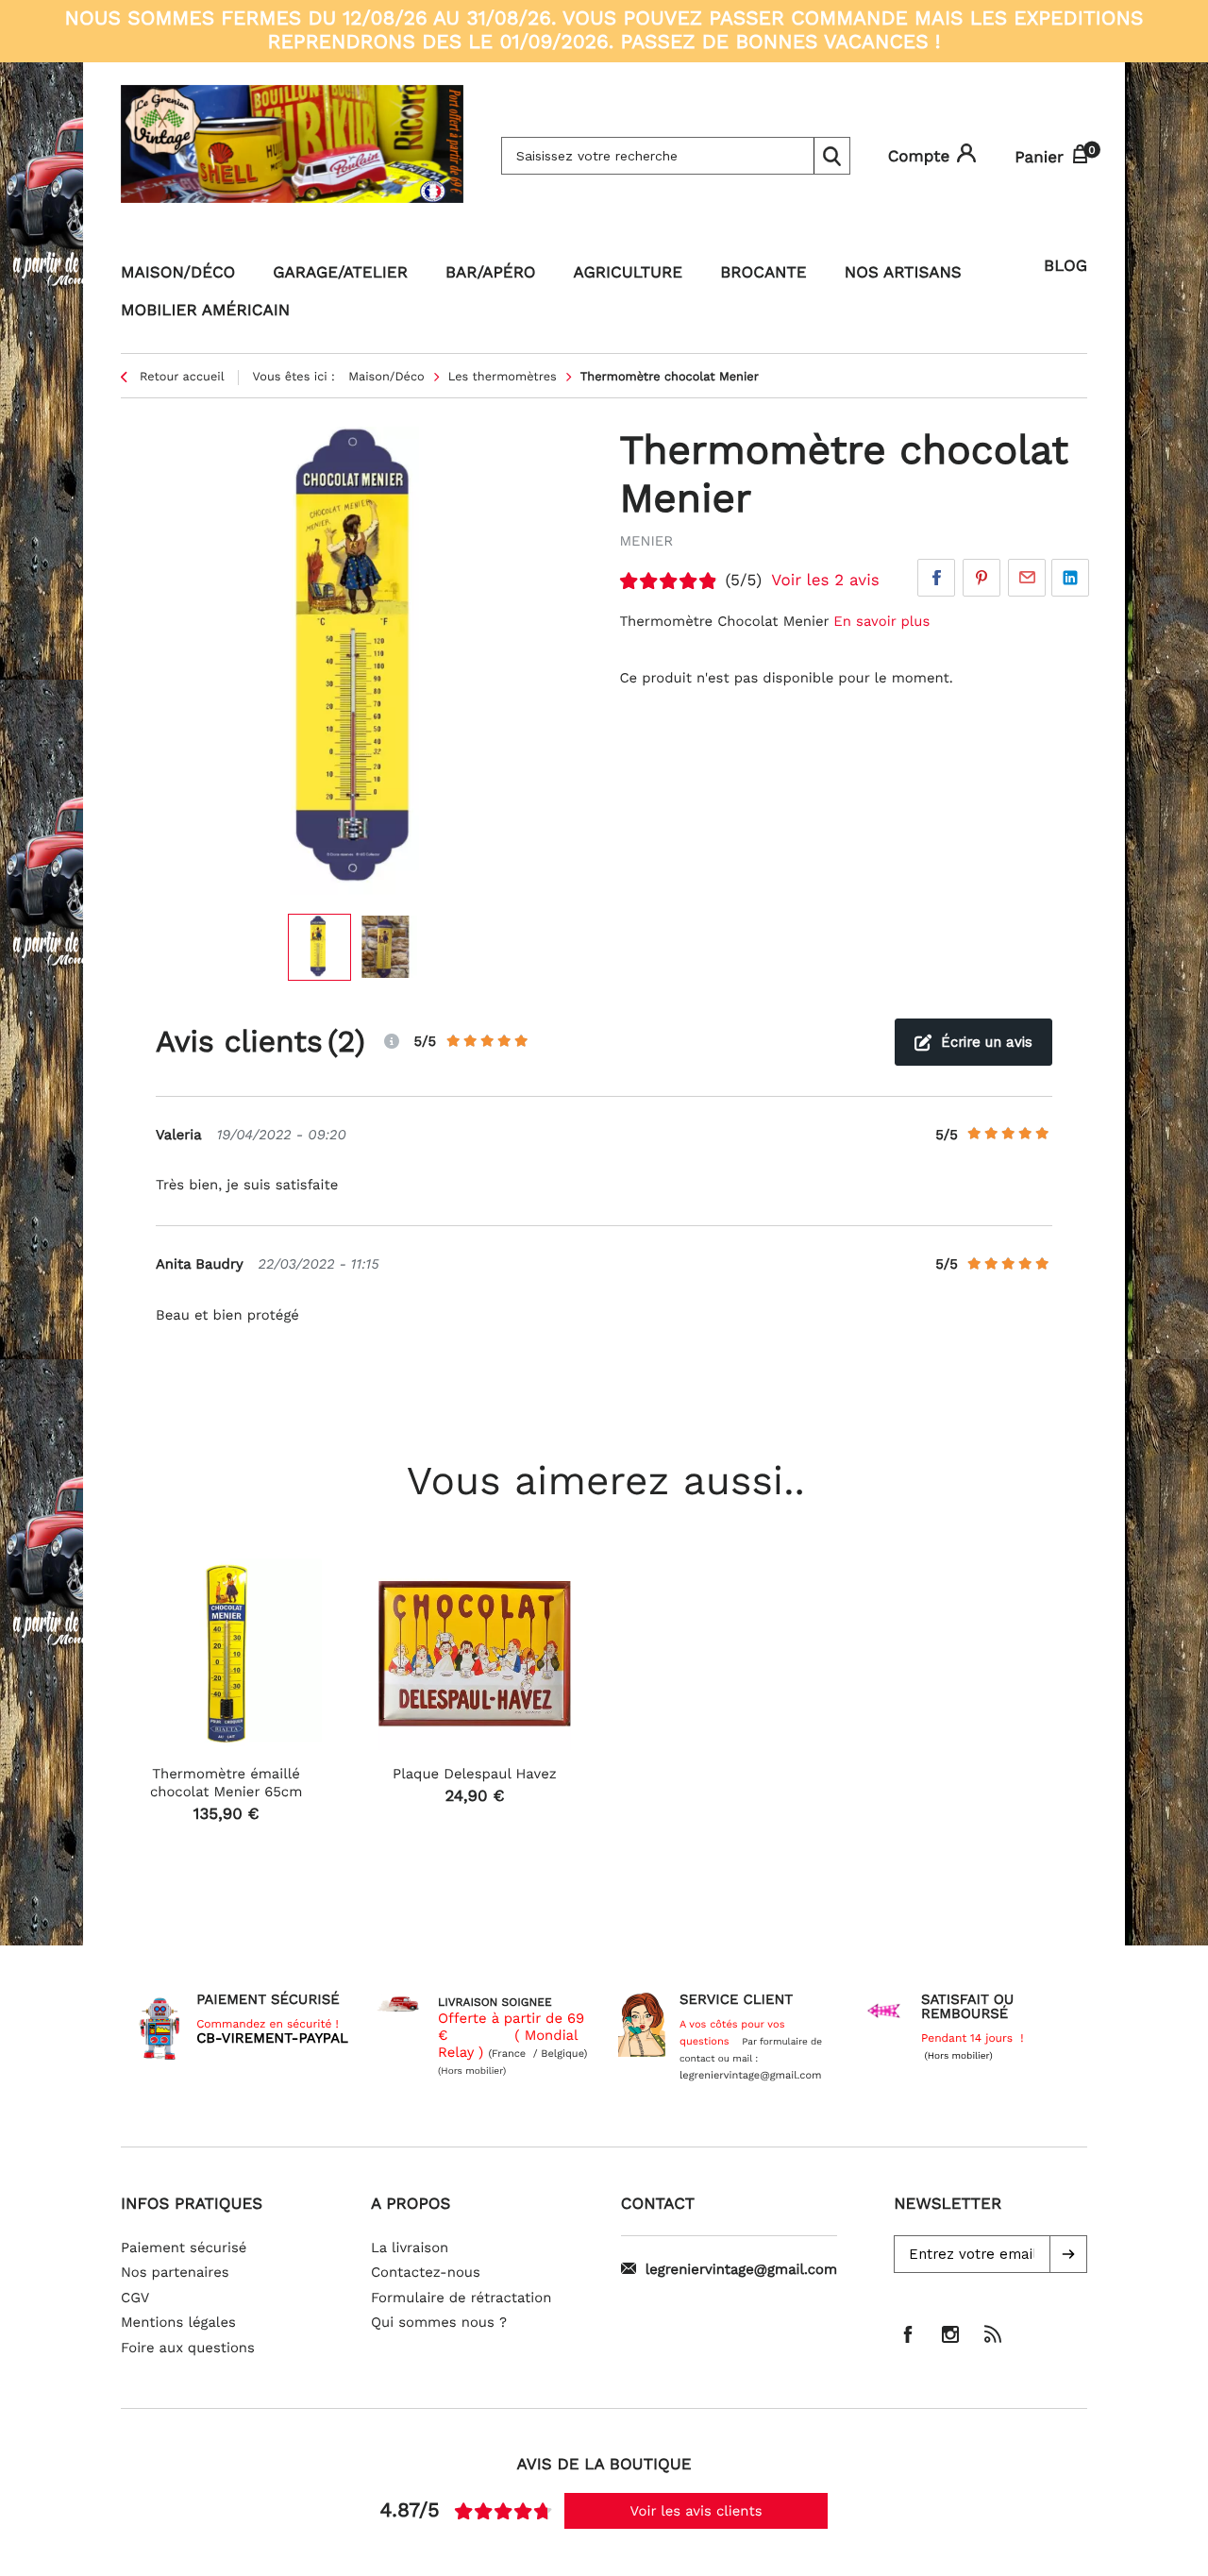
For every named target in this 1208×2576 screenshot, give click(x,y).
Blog (1065, 266)
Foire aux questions (188, 2348)
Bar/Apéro (491, 273)
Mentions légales (178, 2322)
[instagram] (950, 2334)
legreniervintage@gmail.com (741, 2269)
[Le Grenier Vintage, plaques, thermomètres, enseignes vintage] (292, 156)
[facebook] (908, 2334)
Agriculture (629, 273)
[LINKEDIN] (1070, 578)
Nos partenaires (175, 2272)
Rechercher (831, 156)
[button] (1068, 2254)
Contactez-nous (426, 2272)
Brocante (763, 273)
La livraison (410, 2248)
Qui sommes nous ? (439, 2322)
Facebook (936, 578)
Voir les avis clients (696, 2511)
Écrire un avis (987, 1042)
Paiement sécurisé (184, 2248)
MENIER (646, 541)
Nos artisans (903, 273)
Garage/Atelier (340, 273)
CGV (135, 2298)
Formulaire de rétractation (461, 2298)
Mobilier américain (205, 311)
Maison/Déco (178, 273)
